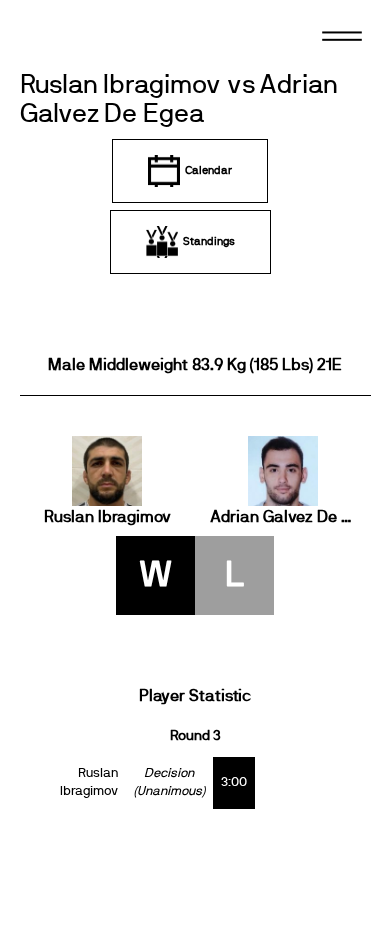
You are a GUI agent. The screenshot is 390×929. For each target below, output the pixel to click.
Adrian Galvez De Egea (283, 517)
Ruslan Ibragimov (107, 517)
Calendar (208, 170)
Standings (209, 241)
